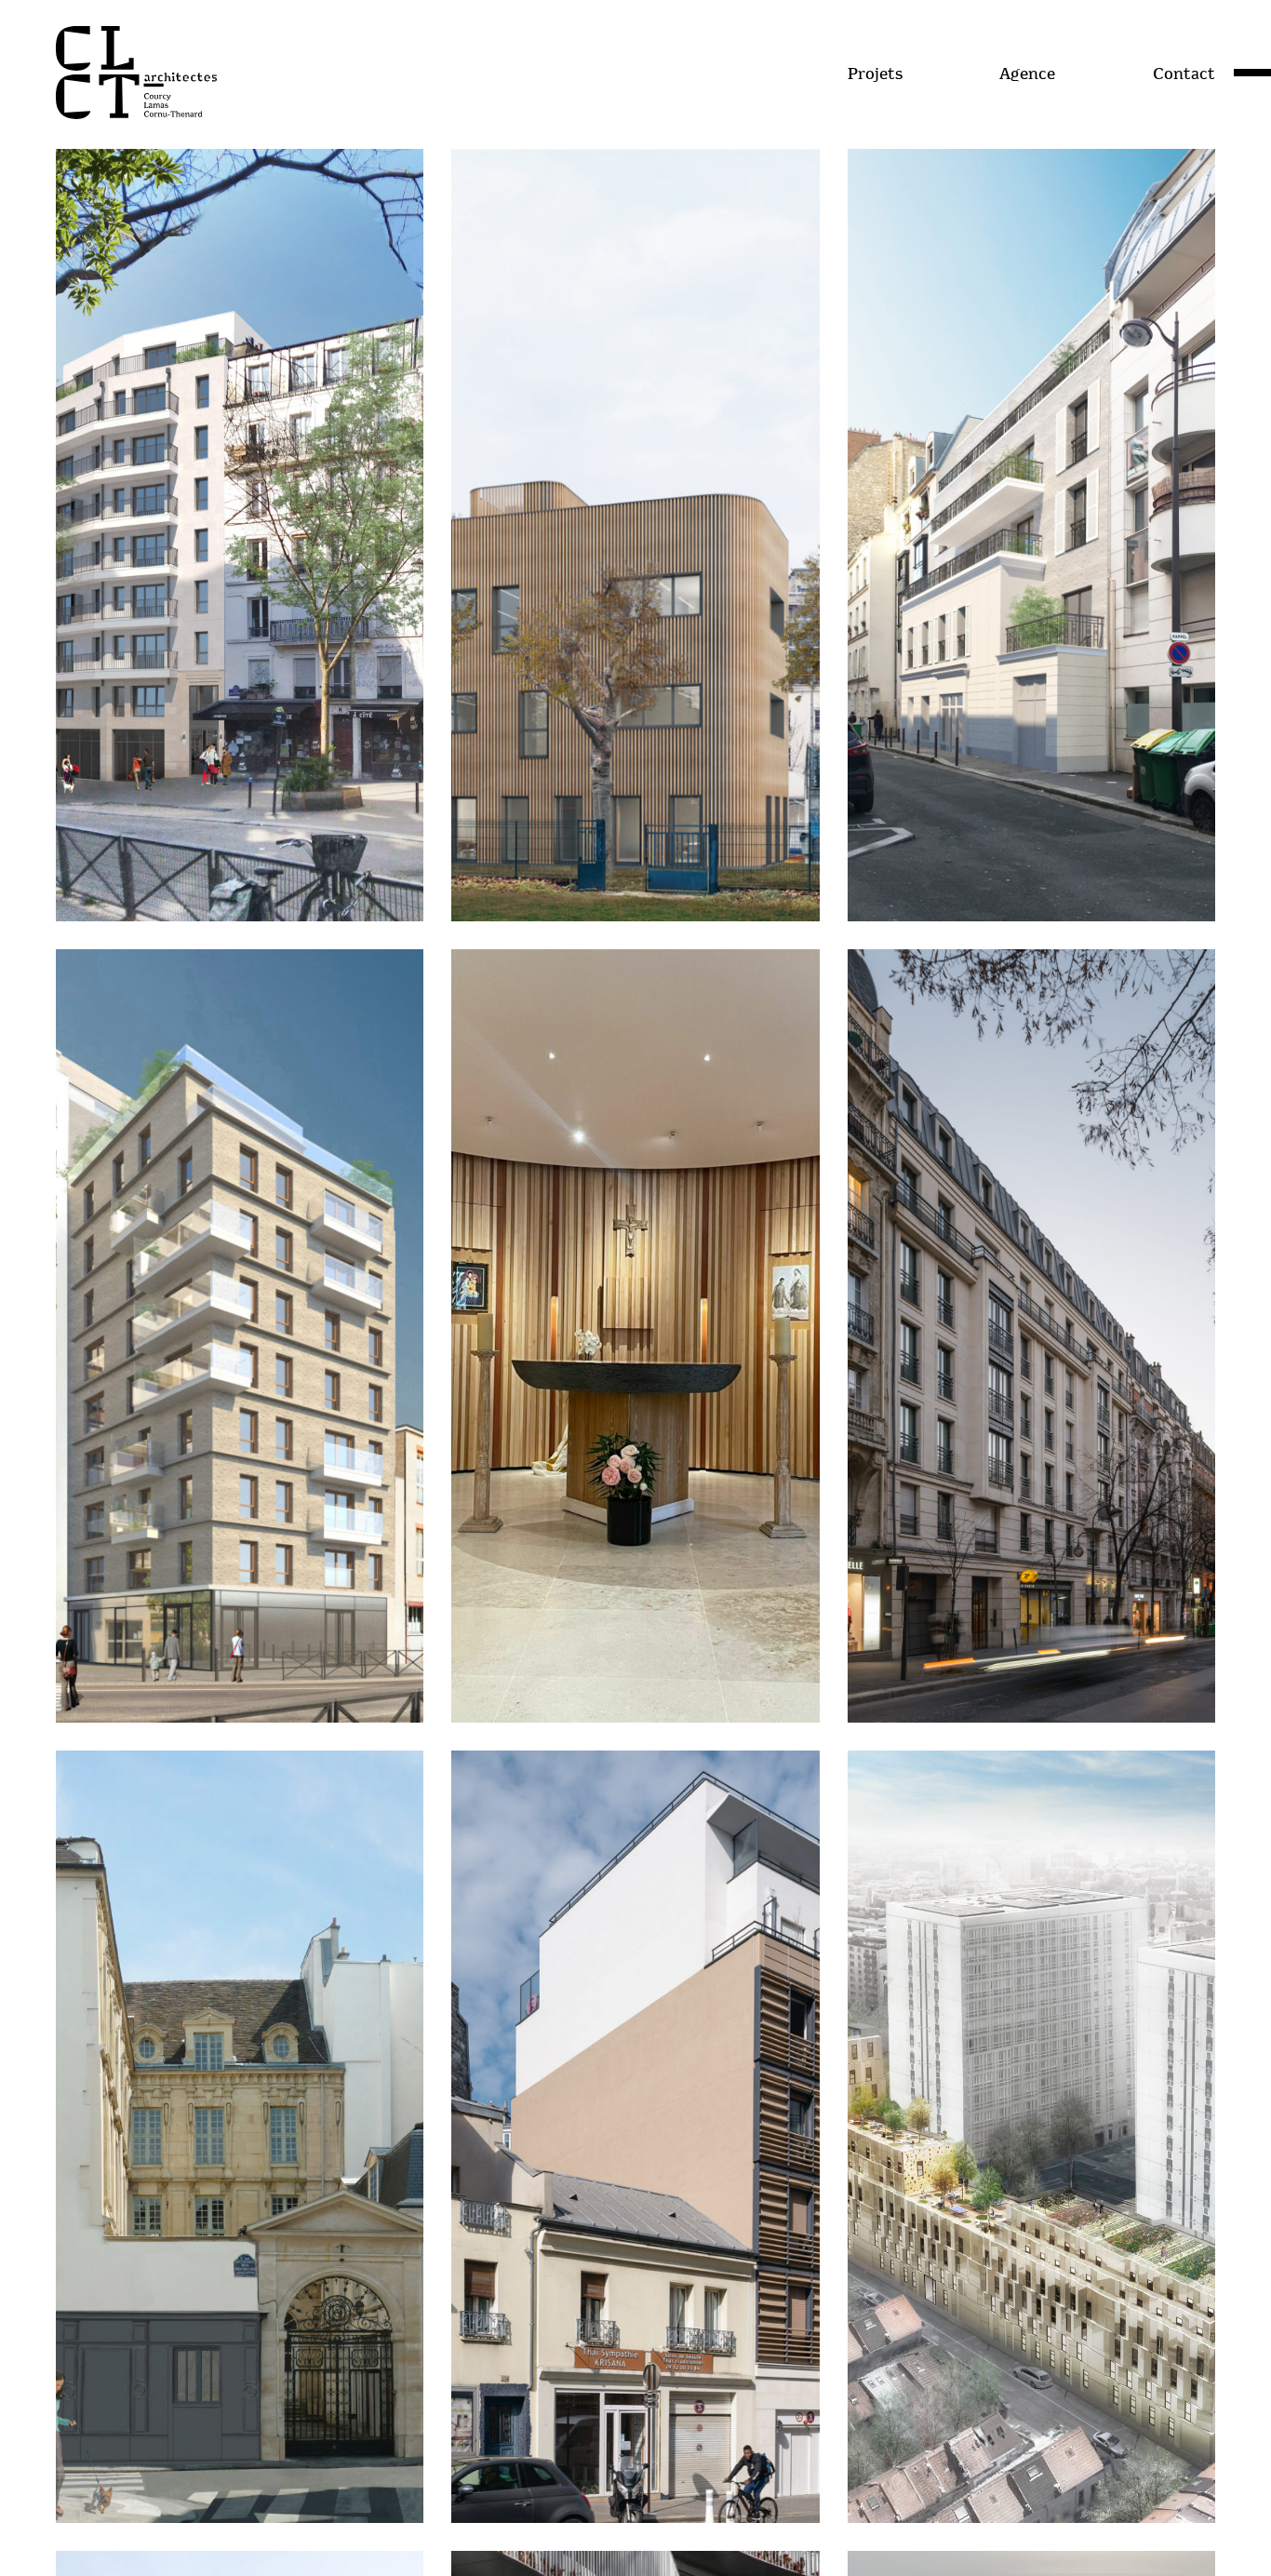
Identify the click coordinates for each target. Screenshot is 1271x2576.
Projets (875, 74)
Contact (1184, 74)
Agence (1027, 74)
